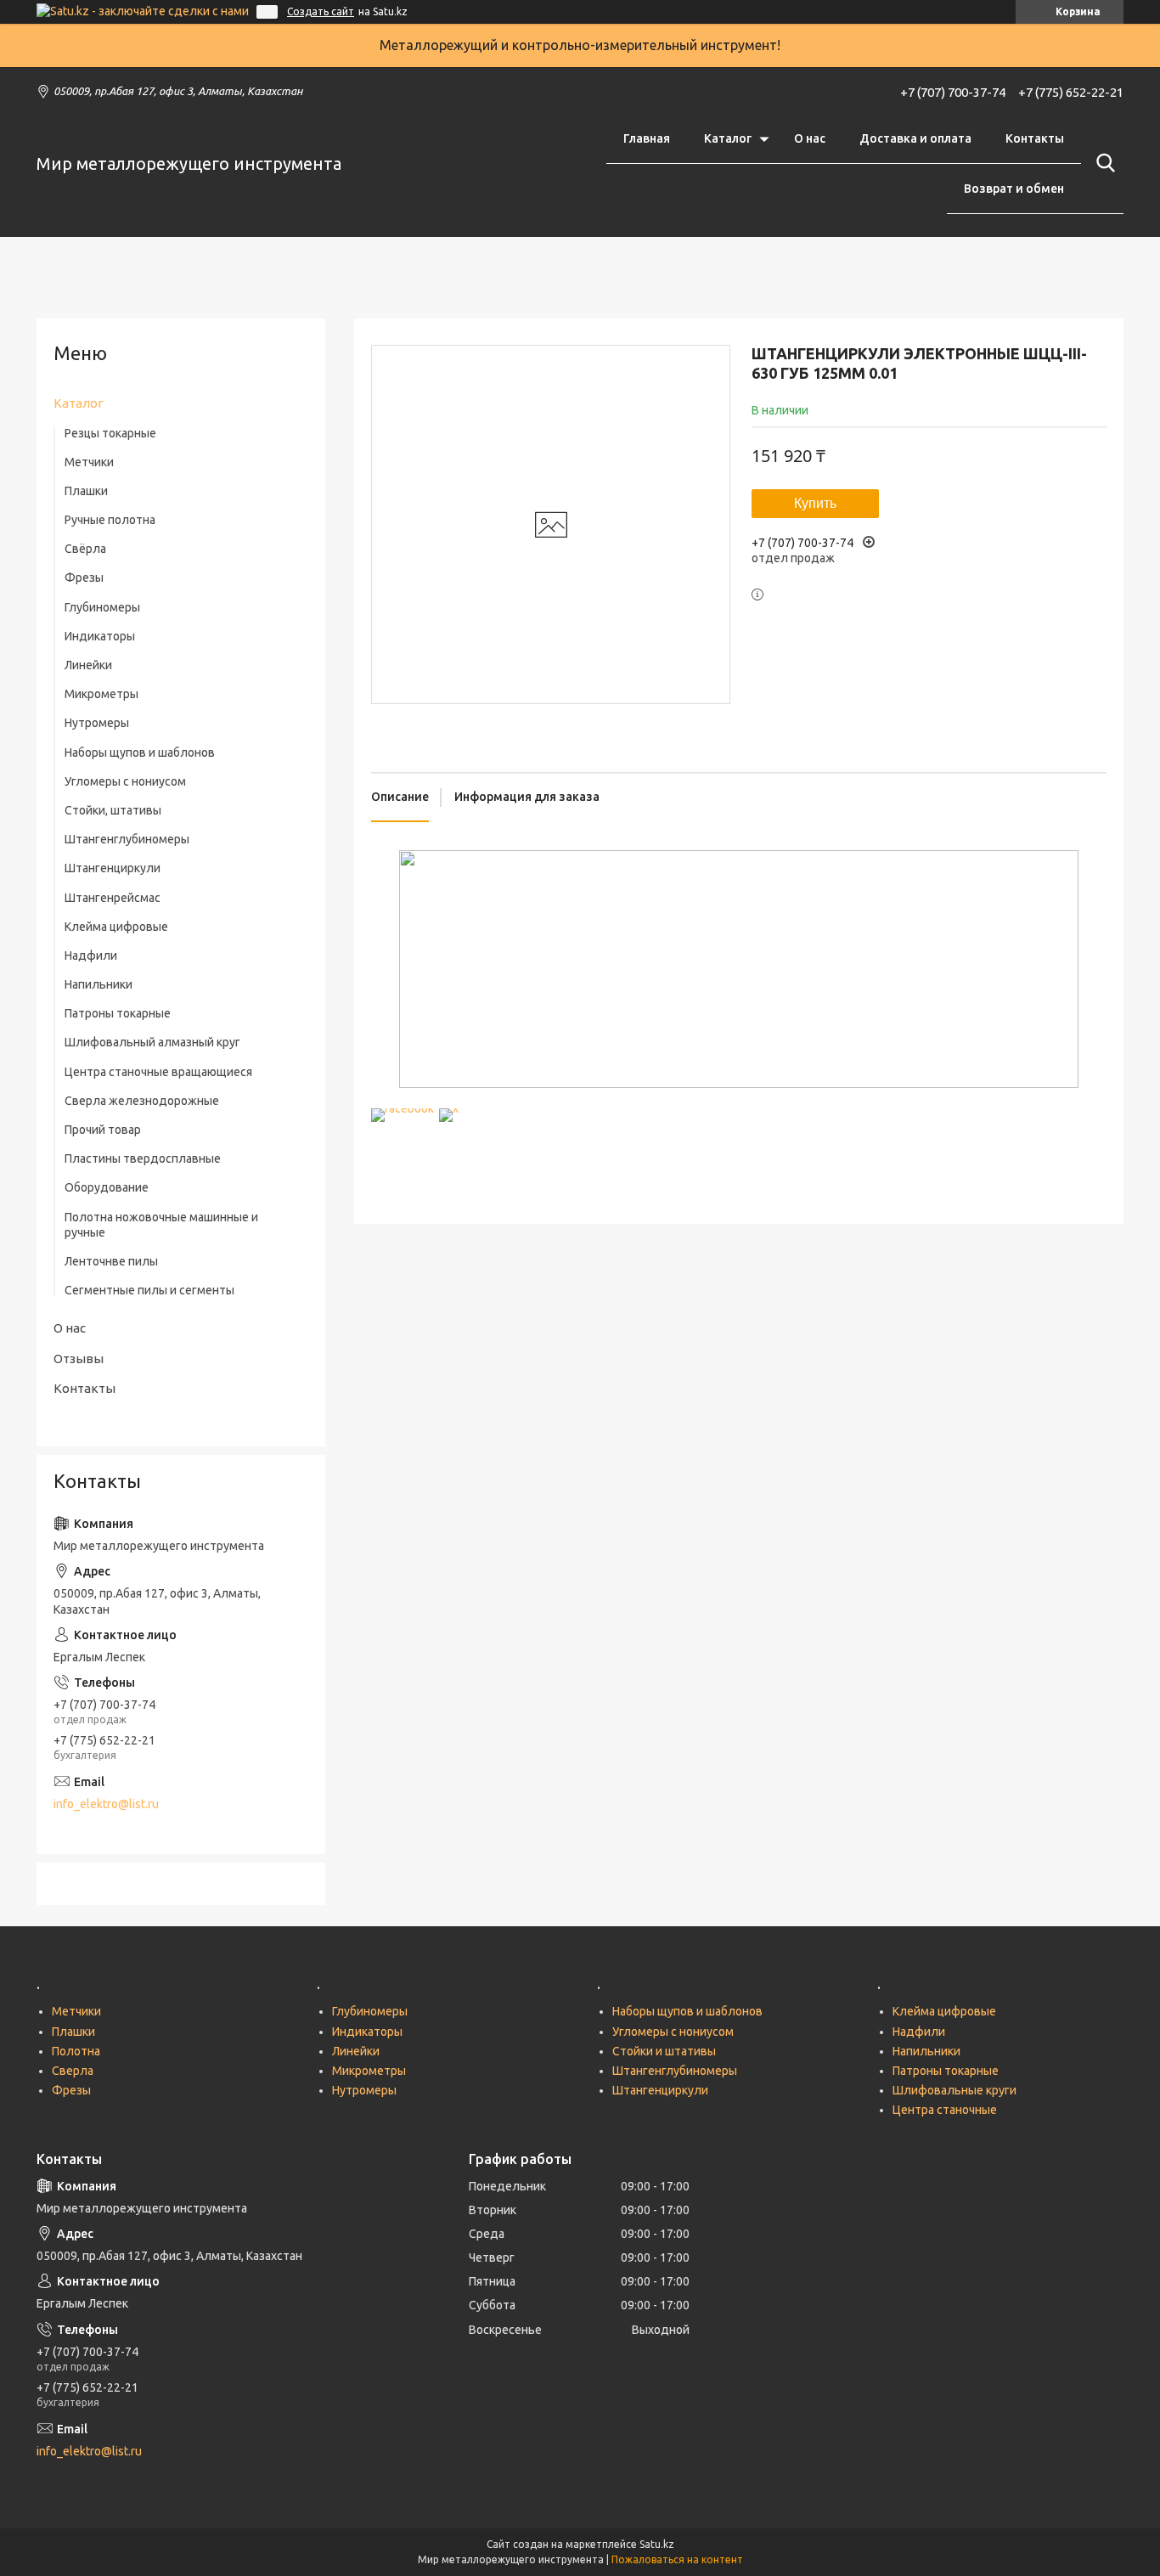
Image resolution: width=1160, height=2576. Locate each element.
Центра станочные (945, 2110)
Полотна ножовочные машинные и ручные (161, 1225)
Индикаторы (100, 636)
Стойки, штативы (113, 810)
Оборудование (107, 1187)
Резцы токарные (110, 433)
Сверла (73, 2071)
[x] (449, 1108)
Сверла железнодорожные (142, 1101)
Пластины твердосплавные (143, 1158)
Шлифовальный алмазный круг (152, 1042)
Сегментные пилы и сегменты (149, 1290)
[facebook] (403, 1108)
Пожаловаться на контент (677, 2559)
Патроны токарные (118, 1013)
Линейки (88, 665)
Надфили (91, 955)
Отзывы (79, 1358)
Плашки (86, 491)
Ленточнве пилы (111, 1261)
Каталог (728, 138)
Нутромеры (97, 723)
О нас (810, 138)
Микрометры (101, 694)
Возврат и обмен (1014, 189)
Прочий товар (103, 1130)
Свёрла (85, 549)
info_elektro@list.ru (106, 1804)
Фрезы (84, 578)
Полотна (76, 2051)
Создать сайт (321, 11)
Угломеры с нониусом (125, 781)
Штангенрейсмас (113, 898)
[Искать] (1102, 163)
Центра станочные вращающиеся (158, 1072)
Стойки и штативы (664, 2051)
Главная (647, 138)
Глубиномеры (102, 607)
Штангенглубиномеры (127, 839)
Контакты (1035, 138)
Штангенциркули (113, 868)
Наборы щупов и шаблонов (140, 753)
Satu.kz (657, 2544)
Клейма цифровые (116, 927)
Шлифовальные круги (954, 2090)
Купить (815, 503)
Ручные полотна (110, 520)
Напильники (99, 984)
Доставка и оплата (915, 138)
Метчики (89, 462)
